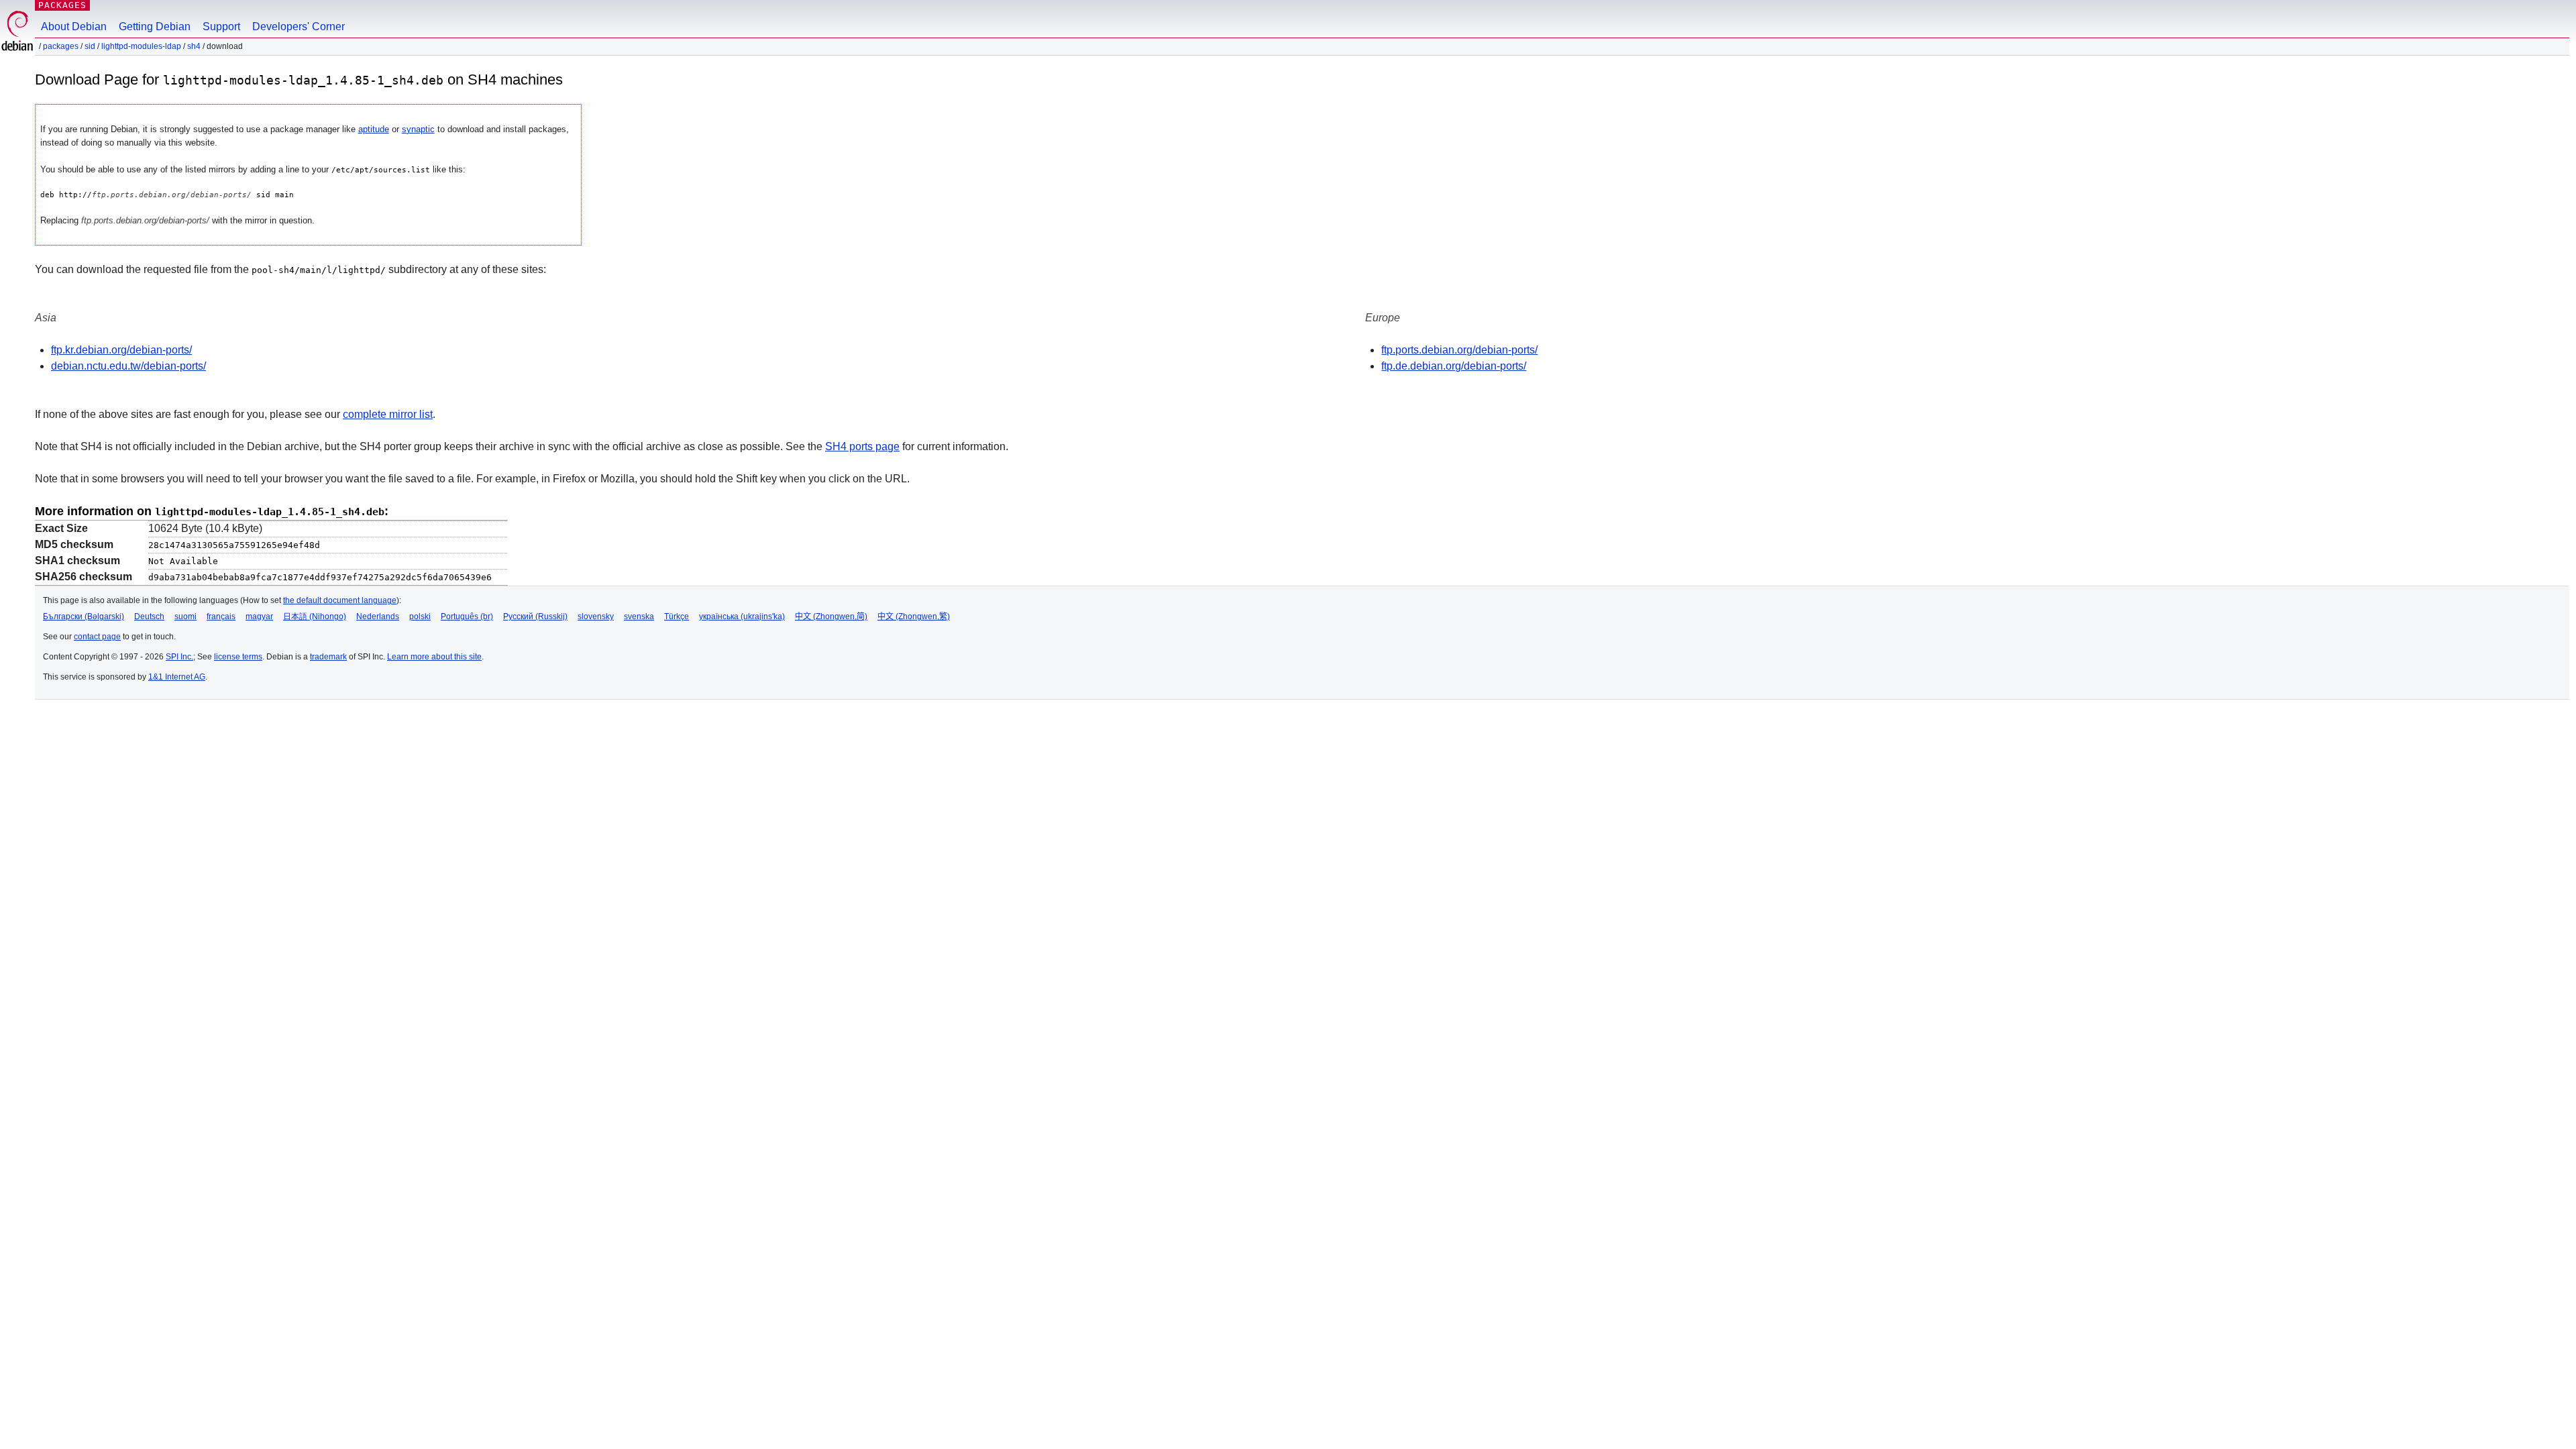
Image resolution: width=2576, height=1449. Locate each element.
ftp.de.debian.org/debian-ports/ (1454, 366)
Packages (62, 5)
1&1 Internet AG (177, 677)
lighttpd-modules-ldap (141, 46)
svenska (639, 616)
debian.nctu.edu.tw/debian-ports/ (128, 366)
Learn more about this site (434, 657)
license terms (238, 657)
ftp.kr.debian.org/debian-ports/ (121, 350)
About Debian (74, 26)
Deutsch (149, 616)
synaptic (418, 129)
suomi (185, 616)
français (221, 616)
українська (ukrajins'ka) (742, 616)
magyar (259, 616)
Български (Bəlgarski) (84, 616)
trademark (328, 657)
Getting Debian (155, 26)
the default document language (340, 600)
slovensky (596, 616)
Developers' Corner (299, 26)
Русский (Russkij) (535, 616)
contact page (97, 637)
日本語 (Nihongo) (315, 616)
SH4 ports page (862, 446)
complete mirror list (388, 414)
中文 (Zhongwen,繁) (914, 616)
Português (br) (467, 616)
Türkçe (677, 616)
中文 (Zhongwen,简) (831, 616)
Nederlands (378, 616)
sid (90, 46)
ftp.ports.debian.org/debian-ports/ (1459, 350)
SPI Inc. (179, 657)
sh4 (194, 46)
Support (221, 26)
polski (420, 616)
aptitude (374, 129)
